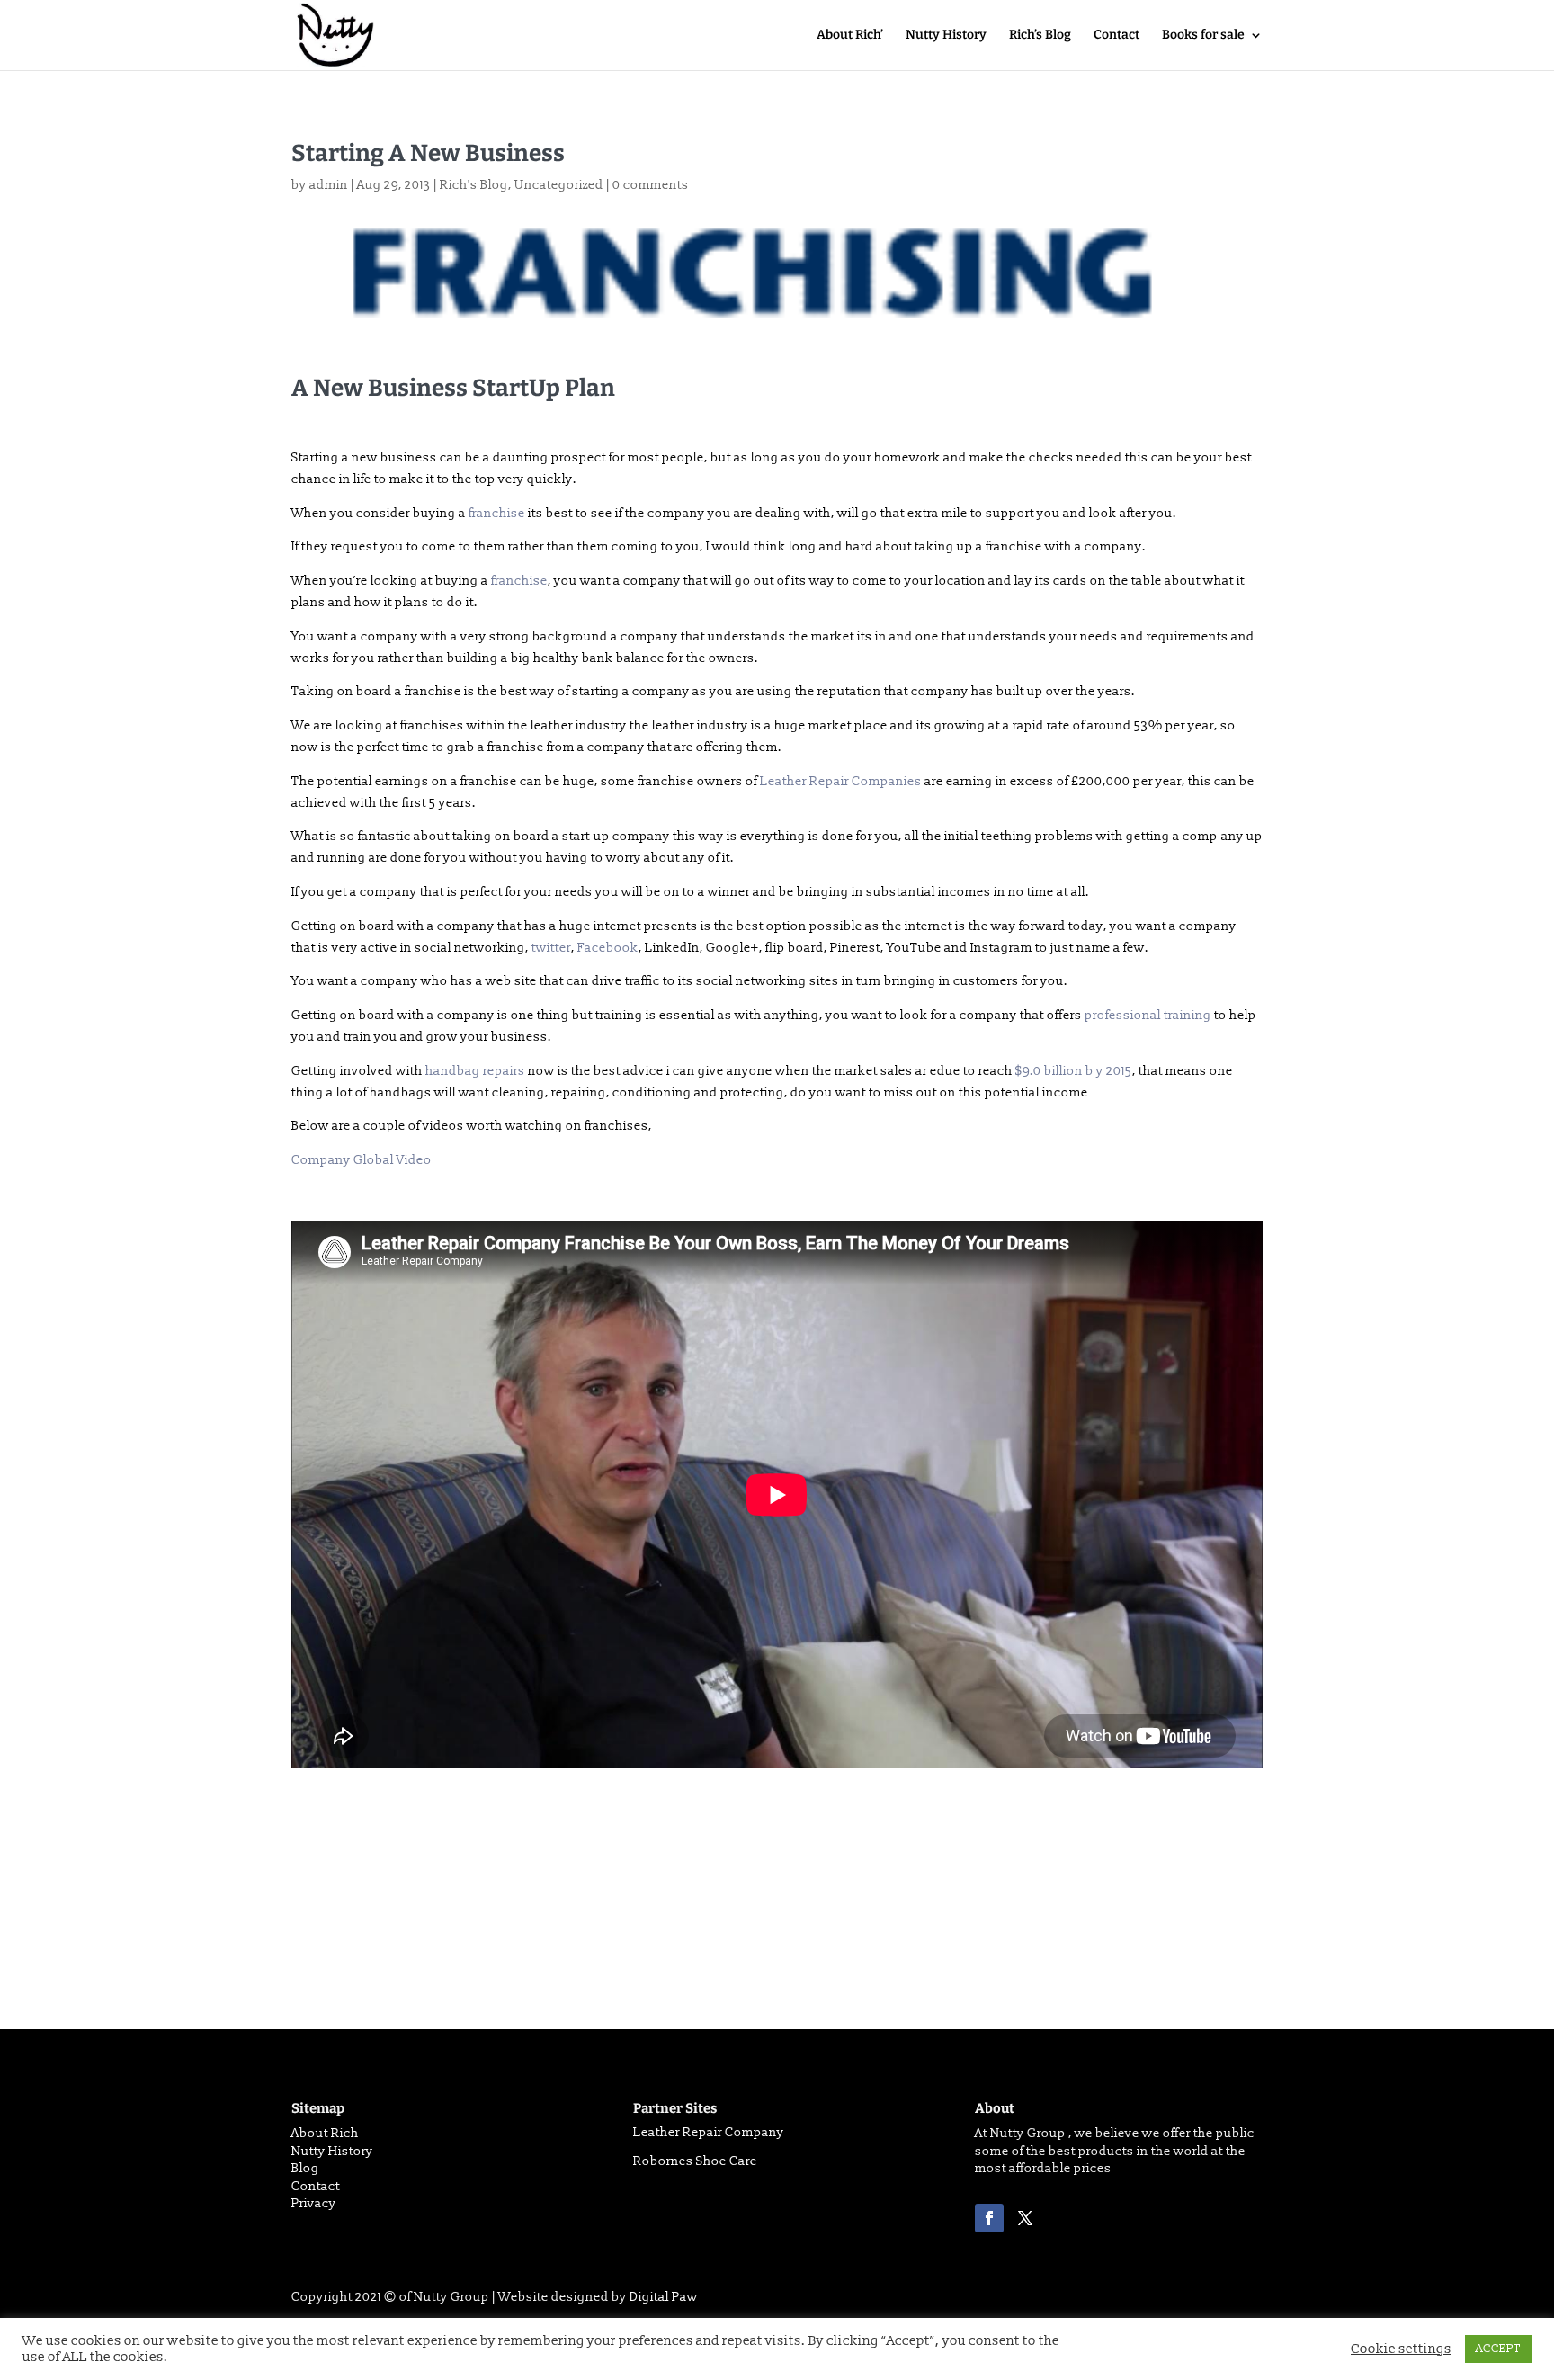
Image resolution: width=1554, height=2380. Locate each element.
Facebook (608, 948)
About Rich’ (850, 36)
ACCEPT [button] (1498, 2349)
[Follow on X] (1025, 2218)
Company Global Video (362, 1160)
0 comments (651, 185)
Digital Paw (664, 2297)
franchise (497, 513)
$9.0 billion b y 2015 (1074, 1071)
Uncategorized (559, 185)
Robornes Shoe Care (695, 2161)
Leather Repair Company (709, 2132)
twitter (550, 948)
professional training (1148, 1015)
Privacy (314, 2203)
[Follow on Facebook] (989, 2218)
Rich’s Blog (1040, 36)
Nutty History (946, 36)
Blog (305, 2168)
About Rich (325, 2133)
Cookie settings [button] (1401, 2349)
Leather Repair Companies (841, 781)
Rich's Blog (474, 185)
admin (329, 185)
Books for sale (1203, 36)
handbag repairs (475, 1071)
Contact (1116, 36)
